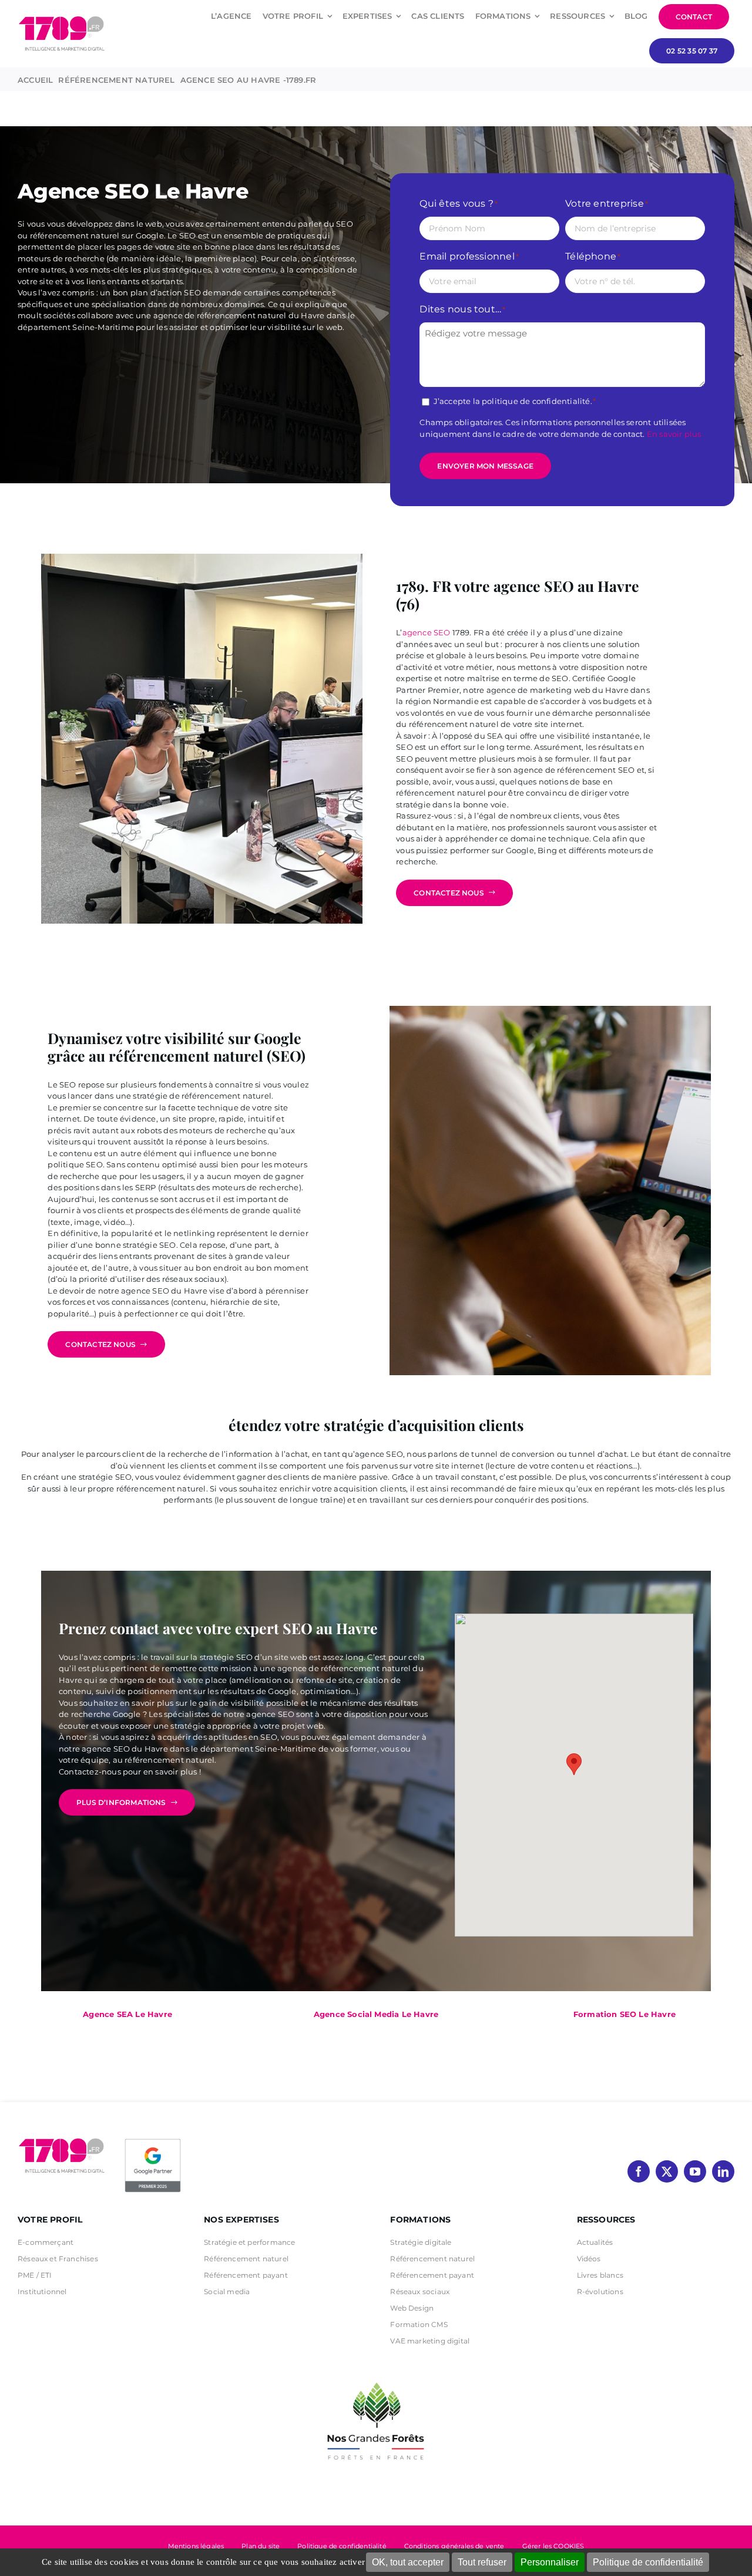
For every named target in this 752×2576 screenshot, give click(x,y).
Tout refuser (482, 2562)
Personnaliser (550, 2562)
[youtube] (695, 2171)
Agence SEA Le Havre (127, 2014)
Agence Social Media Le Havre (376, 2014)
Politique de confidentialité (648, 2562)
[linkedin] (723, 2171)
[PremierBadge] (153, 2141)
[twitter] (667, 2171)
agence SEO (427, 632)
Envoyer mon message (485, 466)
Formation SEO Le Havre (625, 2014)
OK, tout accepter (408, 2562)
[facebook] (639, 2171)
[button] (574, 1764)
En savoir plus (674, 434)
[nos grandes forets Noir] (376, 2376)
